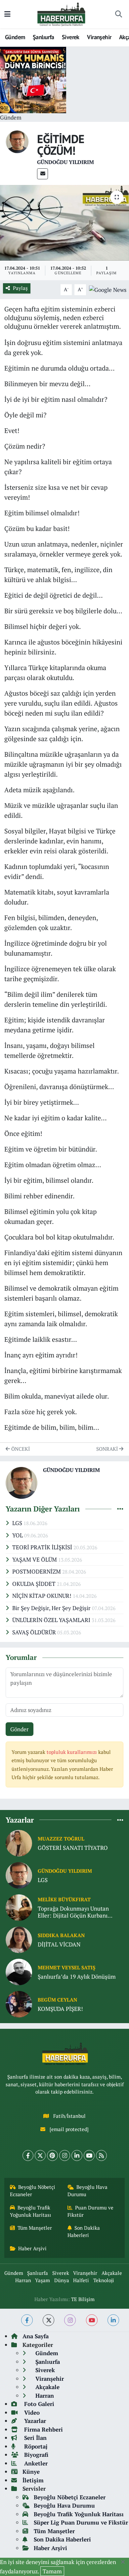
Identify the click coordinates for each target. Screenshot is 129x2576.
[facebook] (27, 2320)
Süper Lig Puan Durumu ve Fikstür (81, 2522)
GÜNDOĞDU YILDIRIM (65, 162)
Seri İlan (35, 2438)
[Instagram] (65, 2155)
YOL (18, 1535)
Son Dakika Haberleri (84, 2232)
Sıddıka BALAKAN (61, 1935)
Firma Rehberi (43, 2429)
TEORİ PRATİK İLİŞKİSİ (43, 1547)
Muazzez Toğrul (61, 1839)
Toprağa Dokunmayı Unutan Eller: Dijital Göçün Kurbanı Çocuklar (73, 1912)
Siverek (71, 37)
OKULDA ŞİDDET (35, 1584)
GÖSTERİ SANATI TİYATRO (73, 1848)
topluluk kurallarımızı (72, 1752)
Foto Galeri (38, 2404)
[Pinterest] (52, 2155)
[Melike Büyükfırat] (19, 1907)
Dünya (62, 2280)
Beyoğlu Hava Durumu (88, 2191)
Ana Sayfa (36, 2336)
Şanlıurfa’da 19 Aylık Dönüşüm (77, 1976)
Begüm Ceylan (57, 2000)
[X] (40, 2155)
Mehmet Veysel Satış (66, 1968)
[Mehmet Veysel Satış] (19, 1971)
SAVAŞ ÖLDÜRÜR (35, 1632)
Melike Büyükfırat (64, 1899)
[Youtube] (89, 2155)
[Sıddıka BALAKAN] (19, 1939)
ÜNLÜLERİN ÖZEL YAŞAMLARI (52, 1620)
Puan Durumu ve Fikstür (91, 2211)
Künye (31, 2472)
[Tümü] (120, 1820)
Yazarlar (34, 2421)
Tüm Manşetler (35, 2228)
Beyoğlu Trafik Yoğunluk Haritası (31, 2211)
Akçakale (112, 2273)
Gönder (20, 1729)
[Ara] (118, 14)
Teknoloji (104, 2280)
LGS (18, 1523)
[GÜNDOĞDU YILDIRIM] (17, 141)
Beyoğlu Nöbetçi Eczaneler (33, 2191)
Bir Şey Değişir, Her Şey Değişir (52, 1608)
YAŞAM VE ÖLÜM (35, 1559)
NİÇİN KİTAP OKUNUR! (43, 1596)
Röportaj (35, 2446)
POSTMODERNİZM (37, 1571)
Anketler (35, 2463)
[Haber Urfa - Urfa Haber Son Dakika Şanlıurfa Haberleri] (62, 13)
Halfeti (81, 2280)
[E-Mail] (43, 174)
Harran (23, 2280)
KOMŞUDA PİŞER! (60, 2009)
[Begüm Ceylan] (19, 2003)
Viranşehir (99, 37)
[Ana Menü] (7, 14)
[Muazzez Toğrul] (19, 1842)
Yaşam (43, 2280)
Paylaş (20, 288)
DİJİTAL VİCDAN (59, 1944)
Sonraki (108, 1449)
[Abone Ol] (108, 289)
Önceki (20, 1449)
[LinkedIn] (77, 2155)
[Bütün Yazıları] (120, 1509)
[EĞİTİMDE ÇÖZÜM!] (64, 223)
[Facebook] (28, 2155)
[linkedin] (113, 2320)
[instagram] (70, 2320)
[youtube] (92, 2320)
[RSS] (101, 2155)
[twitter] (48, 2320)
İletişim (33, 2480)
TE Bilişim (83, 2299)
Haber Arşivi (32, 2248)
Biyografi (35, 2455)
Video (31, 2412)
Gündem (15, 37)
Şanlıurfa (43, 37)
